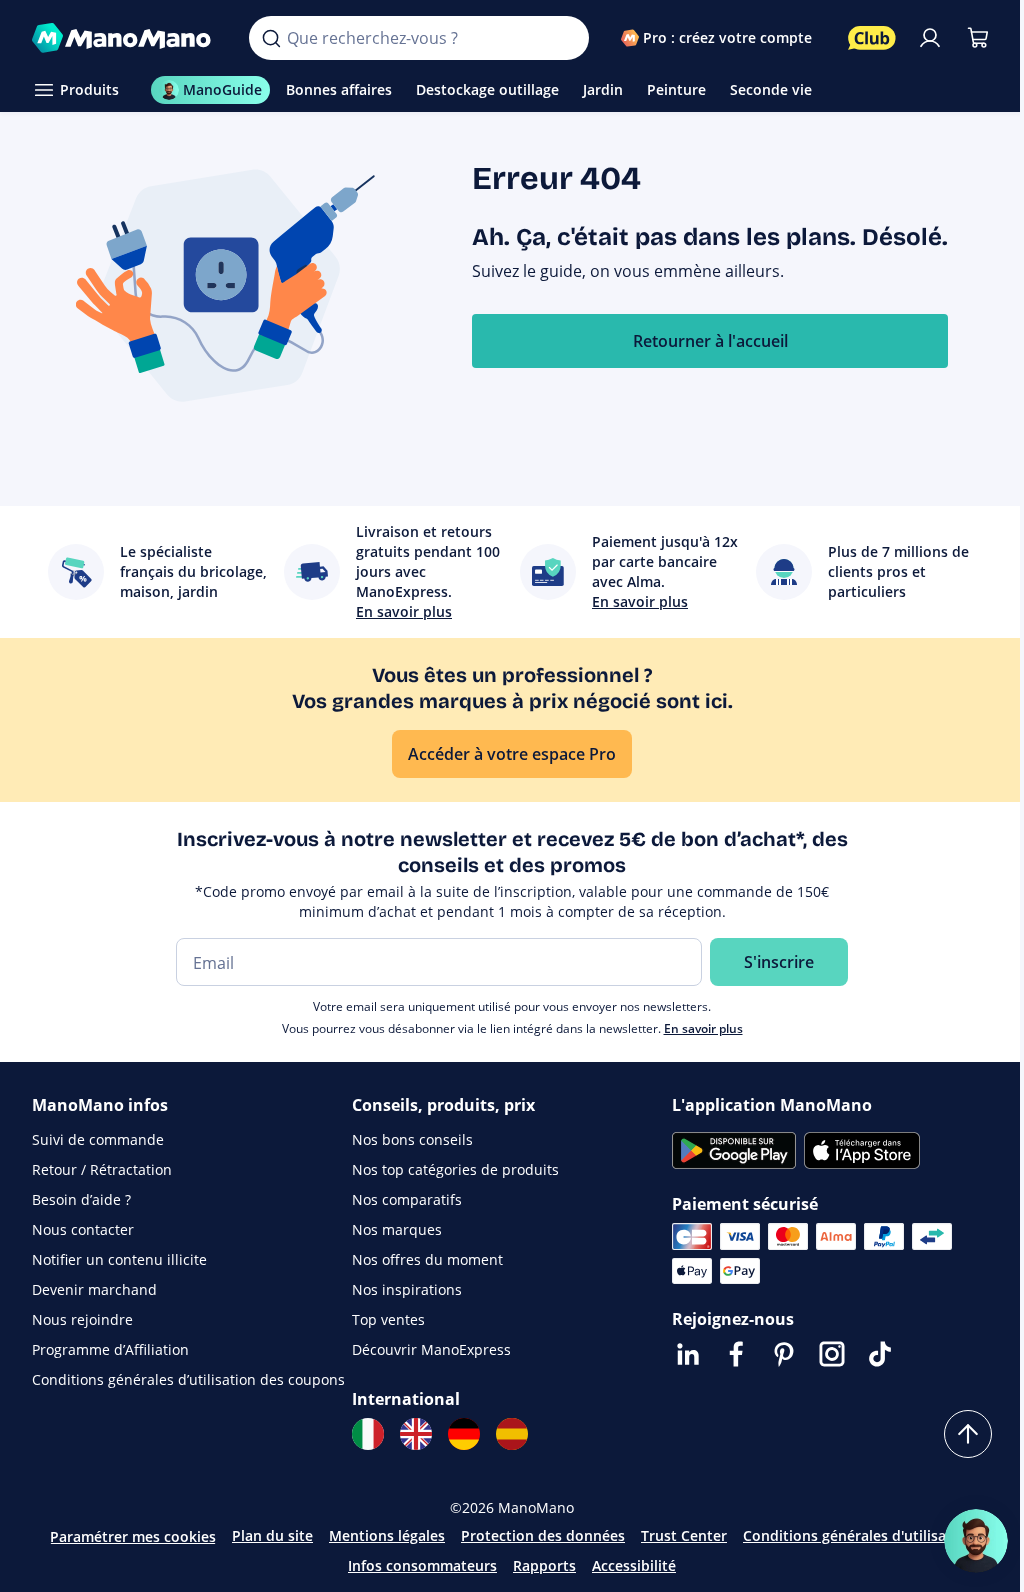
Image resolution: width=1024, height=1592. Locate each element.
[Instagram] (832, 1354)
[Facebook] (736, 1354)
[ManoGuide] (976, 1541)
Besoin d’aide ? (81, 1199)
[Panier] (978, 38)
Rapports (544, 1565)
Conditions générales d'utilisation (858, 1535)
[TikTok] (880, 1354)
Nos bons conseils (412, 1139)
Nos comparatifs (407, 1199)
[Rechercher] (271, 38)
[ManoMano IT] (368, 1434)
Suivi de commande (98, 1139)
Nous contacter (83, 1229)
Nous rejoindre (82, 1319)
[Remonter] (968, 1434)
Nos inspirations (407, 1289)
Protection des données (543, 1535)
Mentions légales (387, 1535)
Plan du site (272, 1535)
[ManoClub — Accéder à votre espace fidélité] (872, 38)
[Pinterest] (784, 1354)
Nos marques (397, 1229)
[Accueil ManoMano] (124, 38)
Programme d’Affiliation (110, 1349)
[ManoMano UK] (416, 1434)
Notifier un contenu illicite (119, 1259)
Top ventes (388, 1319)
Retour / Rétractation (102, 1169)
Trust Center (684, 1535)
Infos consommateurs (422, 1565)
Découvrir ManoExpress (431, 1349)
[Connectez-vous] (930, 38)
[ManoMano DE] (464, 1434)
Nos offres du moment (427, 1259)
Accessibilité (634, 1565)
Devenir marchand (94, 1289)
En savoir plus (703, 1028)
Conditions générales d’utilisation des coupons (188, 1379)
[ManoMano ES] (512, 1434)
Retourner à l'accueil (710, 341)
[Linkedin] (688, 1354)
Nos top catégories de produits (455, 1169)
